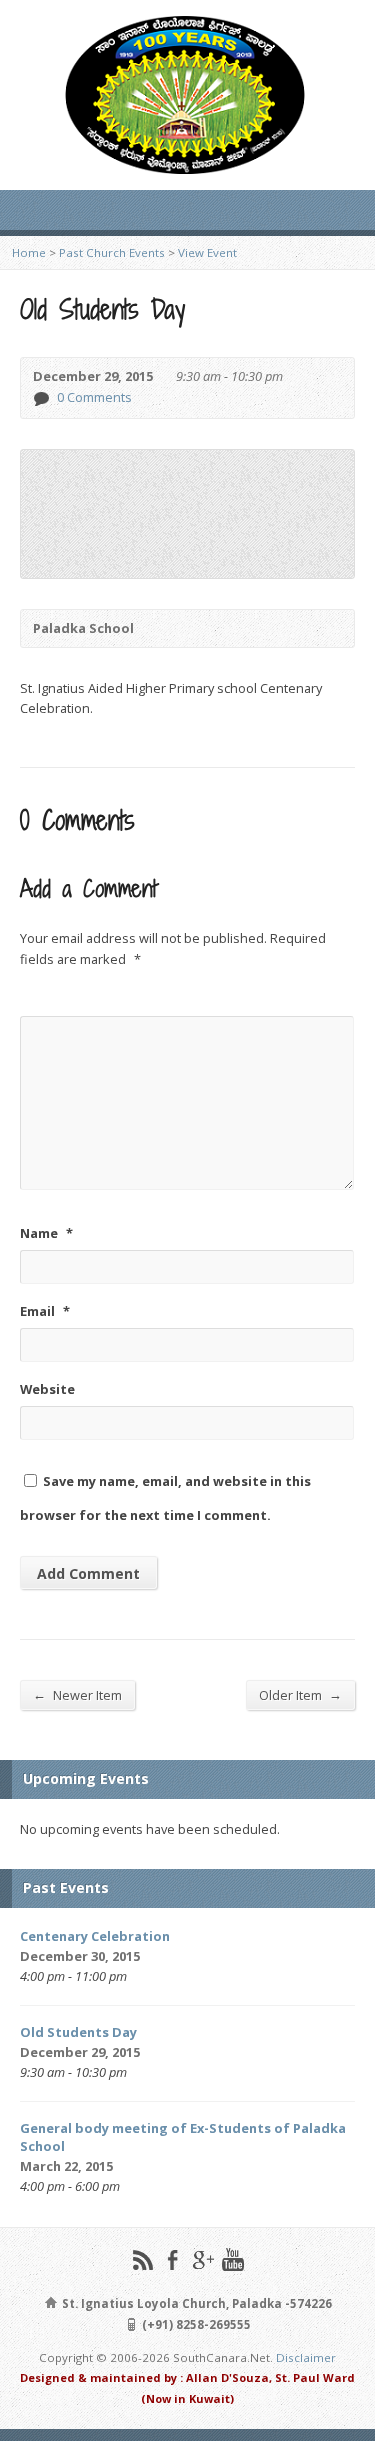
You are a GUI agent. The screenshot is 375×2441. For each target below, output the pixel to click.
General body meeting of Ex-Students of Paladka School (183, 2137)
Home (29, 252)
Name (46, 1233)
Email (45, 1311)
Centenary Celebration (95, 1936)
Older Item (300, 1694)
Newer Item (77, 1694)
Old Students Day (78, 2032)
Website (47, 1389)
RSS (142, 2259)
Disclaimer (306, 2357)
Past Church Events (112, 252)
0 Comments (40, 398)
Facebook (172, 2259)
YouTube (232, 2259)
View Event (207, 252)
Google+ (202, 2259)
